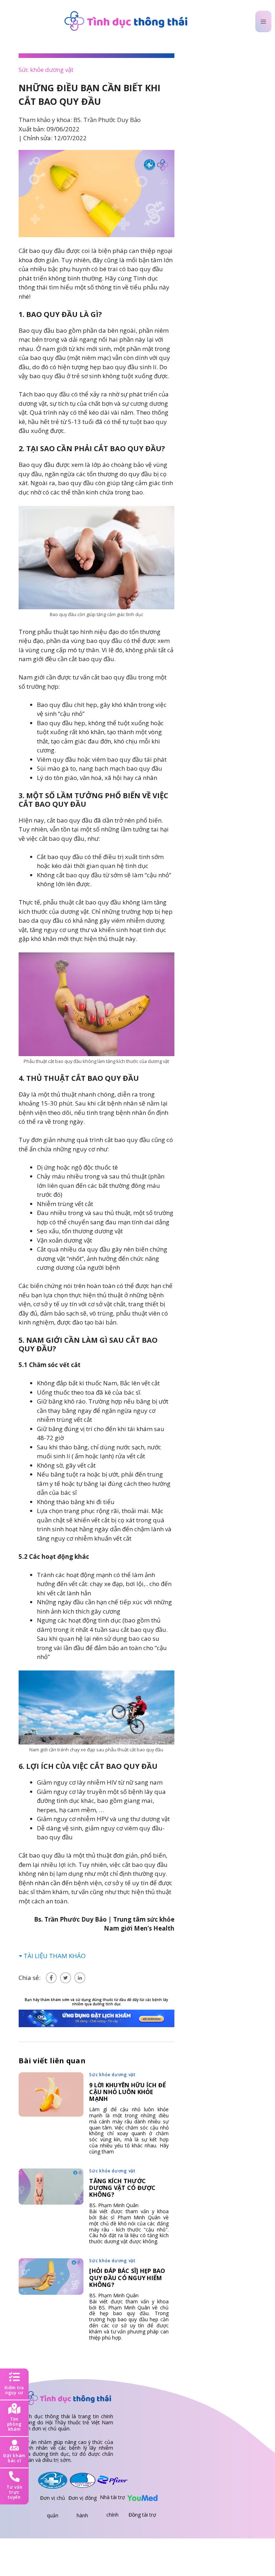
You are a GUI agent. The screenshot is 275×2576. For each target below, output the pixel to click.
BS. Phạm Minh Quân (114, 2205)
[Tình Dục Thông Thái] (126, 21)
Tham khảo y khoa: (80, 120)
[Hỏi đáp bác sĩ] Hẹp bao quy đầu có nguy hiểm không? (127, 2278)
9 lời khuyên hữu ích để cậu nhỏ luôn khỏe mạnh (127, 2092)
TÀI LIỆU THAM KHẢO (55, 1956)
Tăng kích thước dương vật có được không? (122, 2188)
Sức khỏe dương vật (46, 70)
